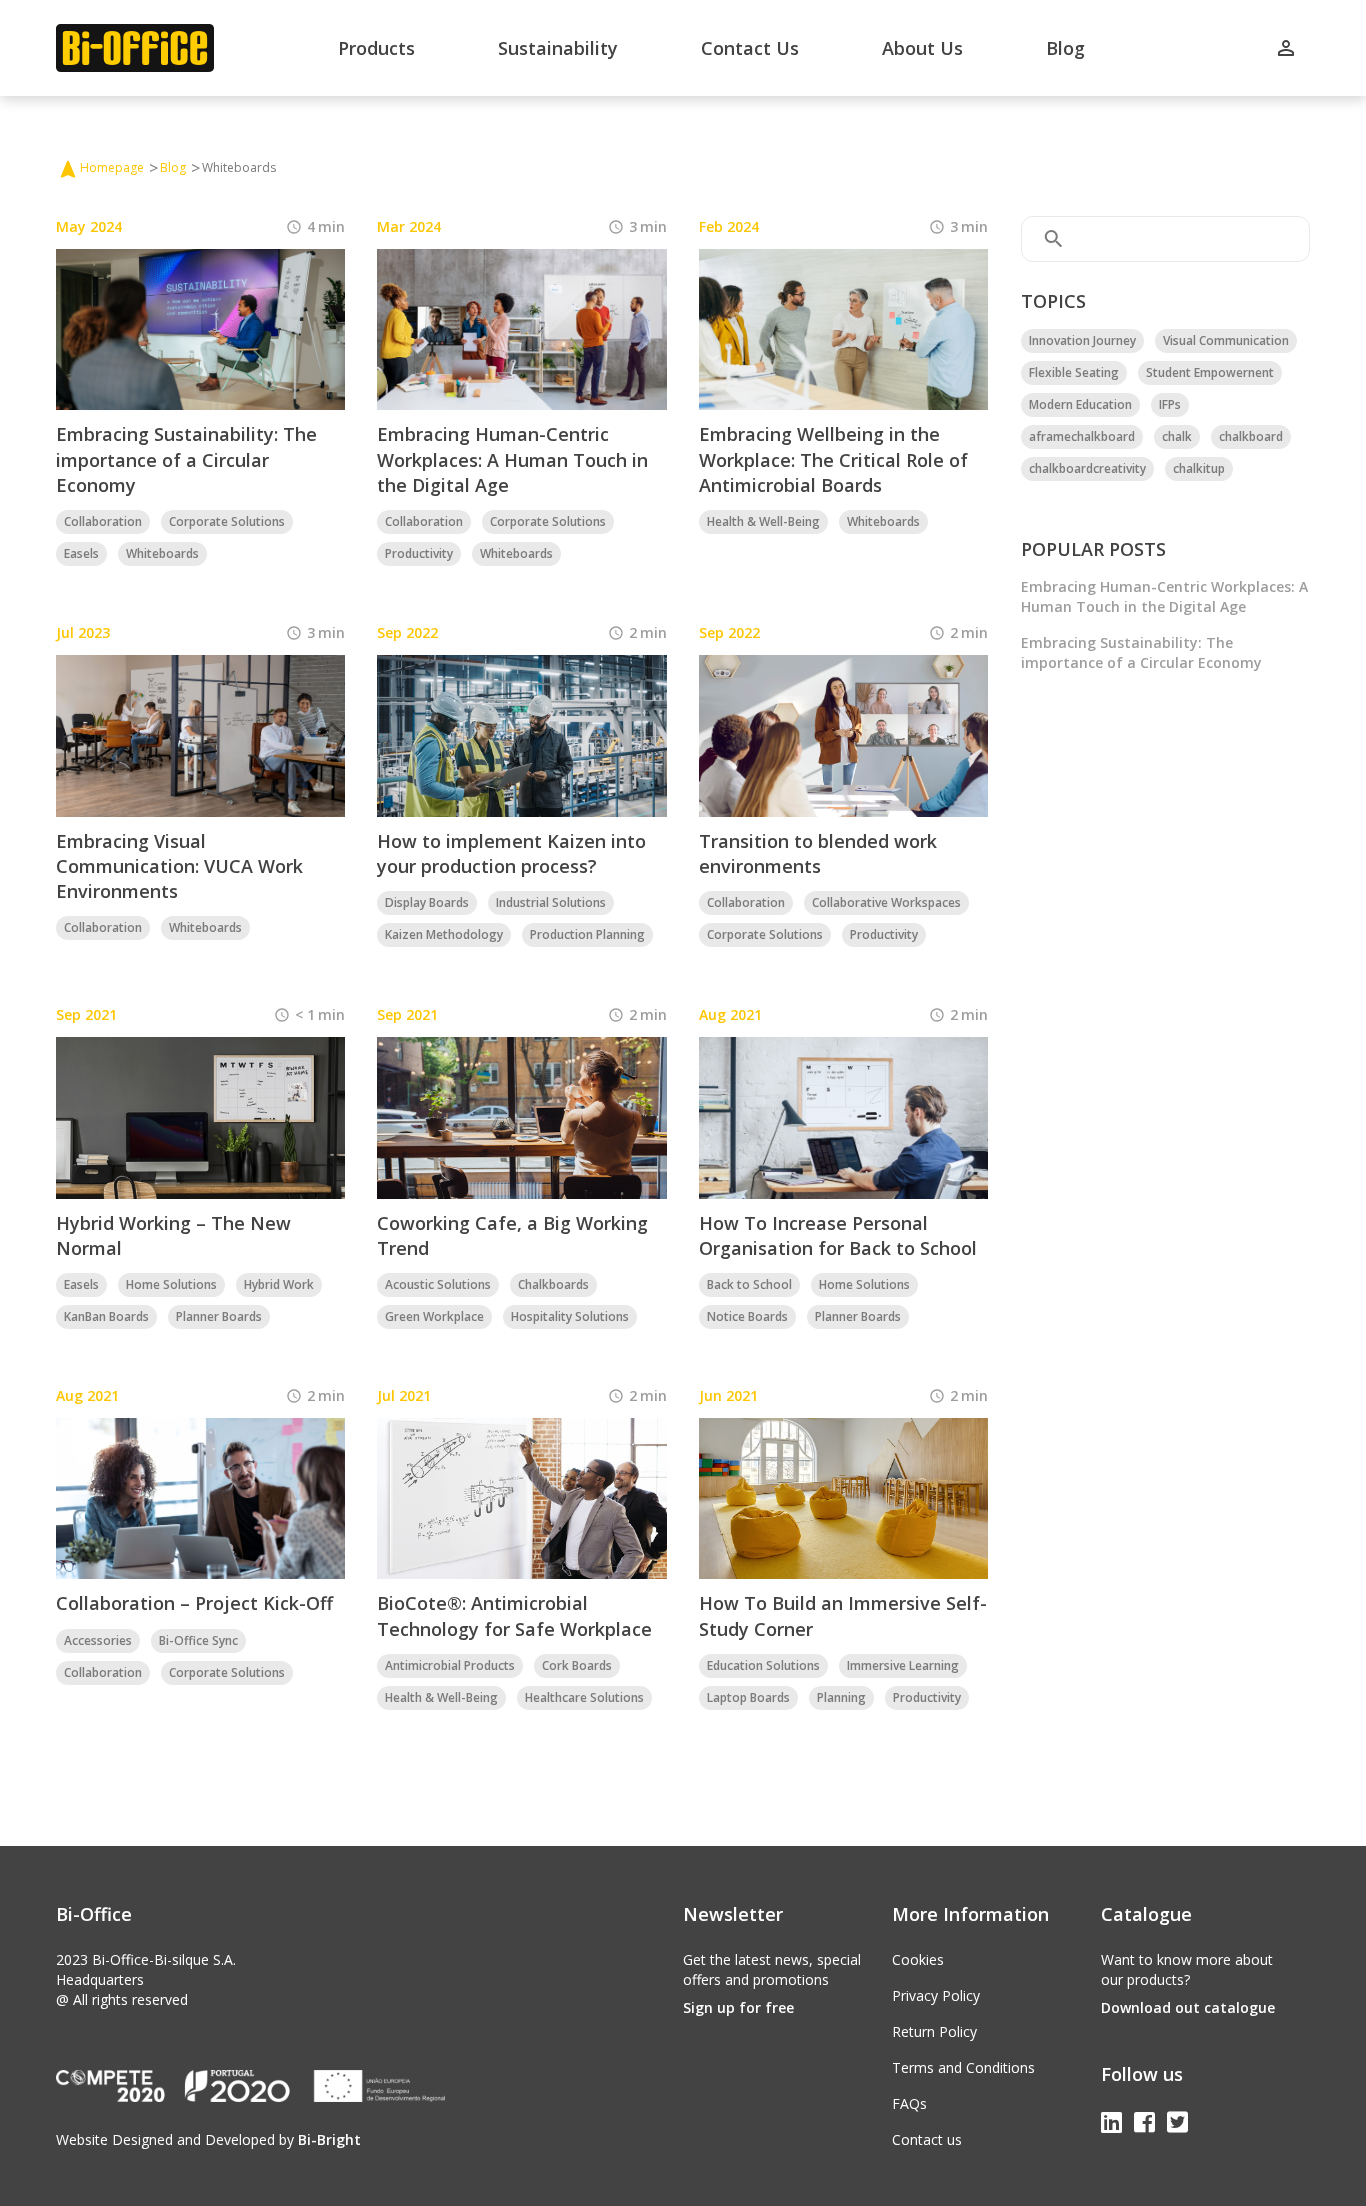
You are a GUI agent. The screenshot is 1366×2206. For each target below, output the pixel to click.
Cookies (918, 1959)
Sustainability (558, 48)
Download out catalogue (1188, 2007)
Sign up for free (738, 2007)
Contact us (927, 2139)
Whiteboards (239, 167)
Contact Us (750, 48)
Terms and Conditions (963, 2067)
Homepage (112, 167)
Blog (1065, 48)
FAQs (909, 2103)
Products (376, 48)
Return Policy (934, 2031)
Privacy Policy (936, 1995)
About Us (922, 48)
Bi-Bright (329, 2139)
